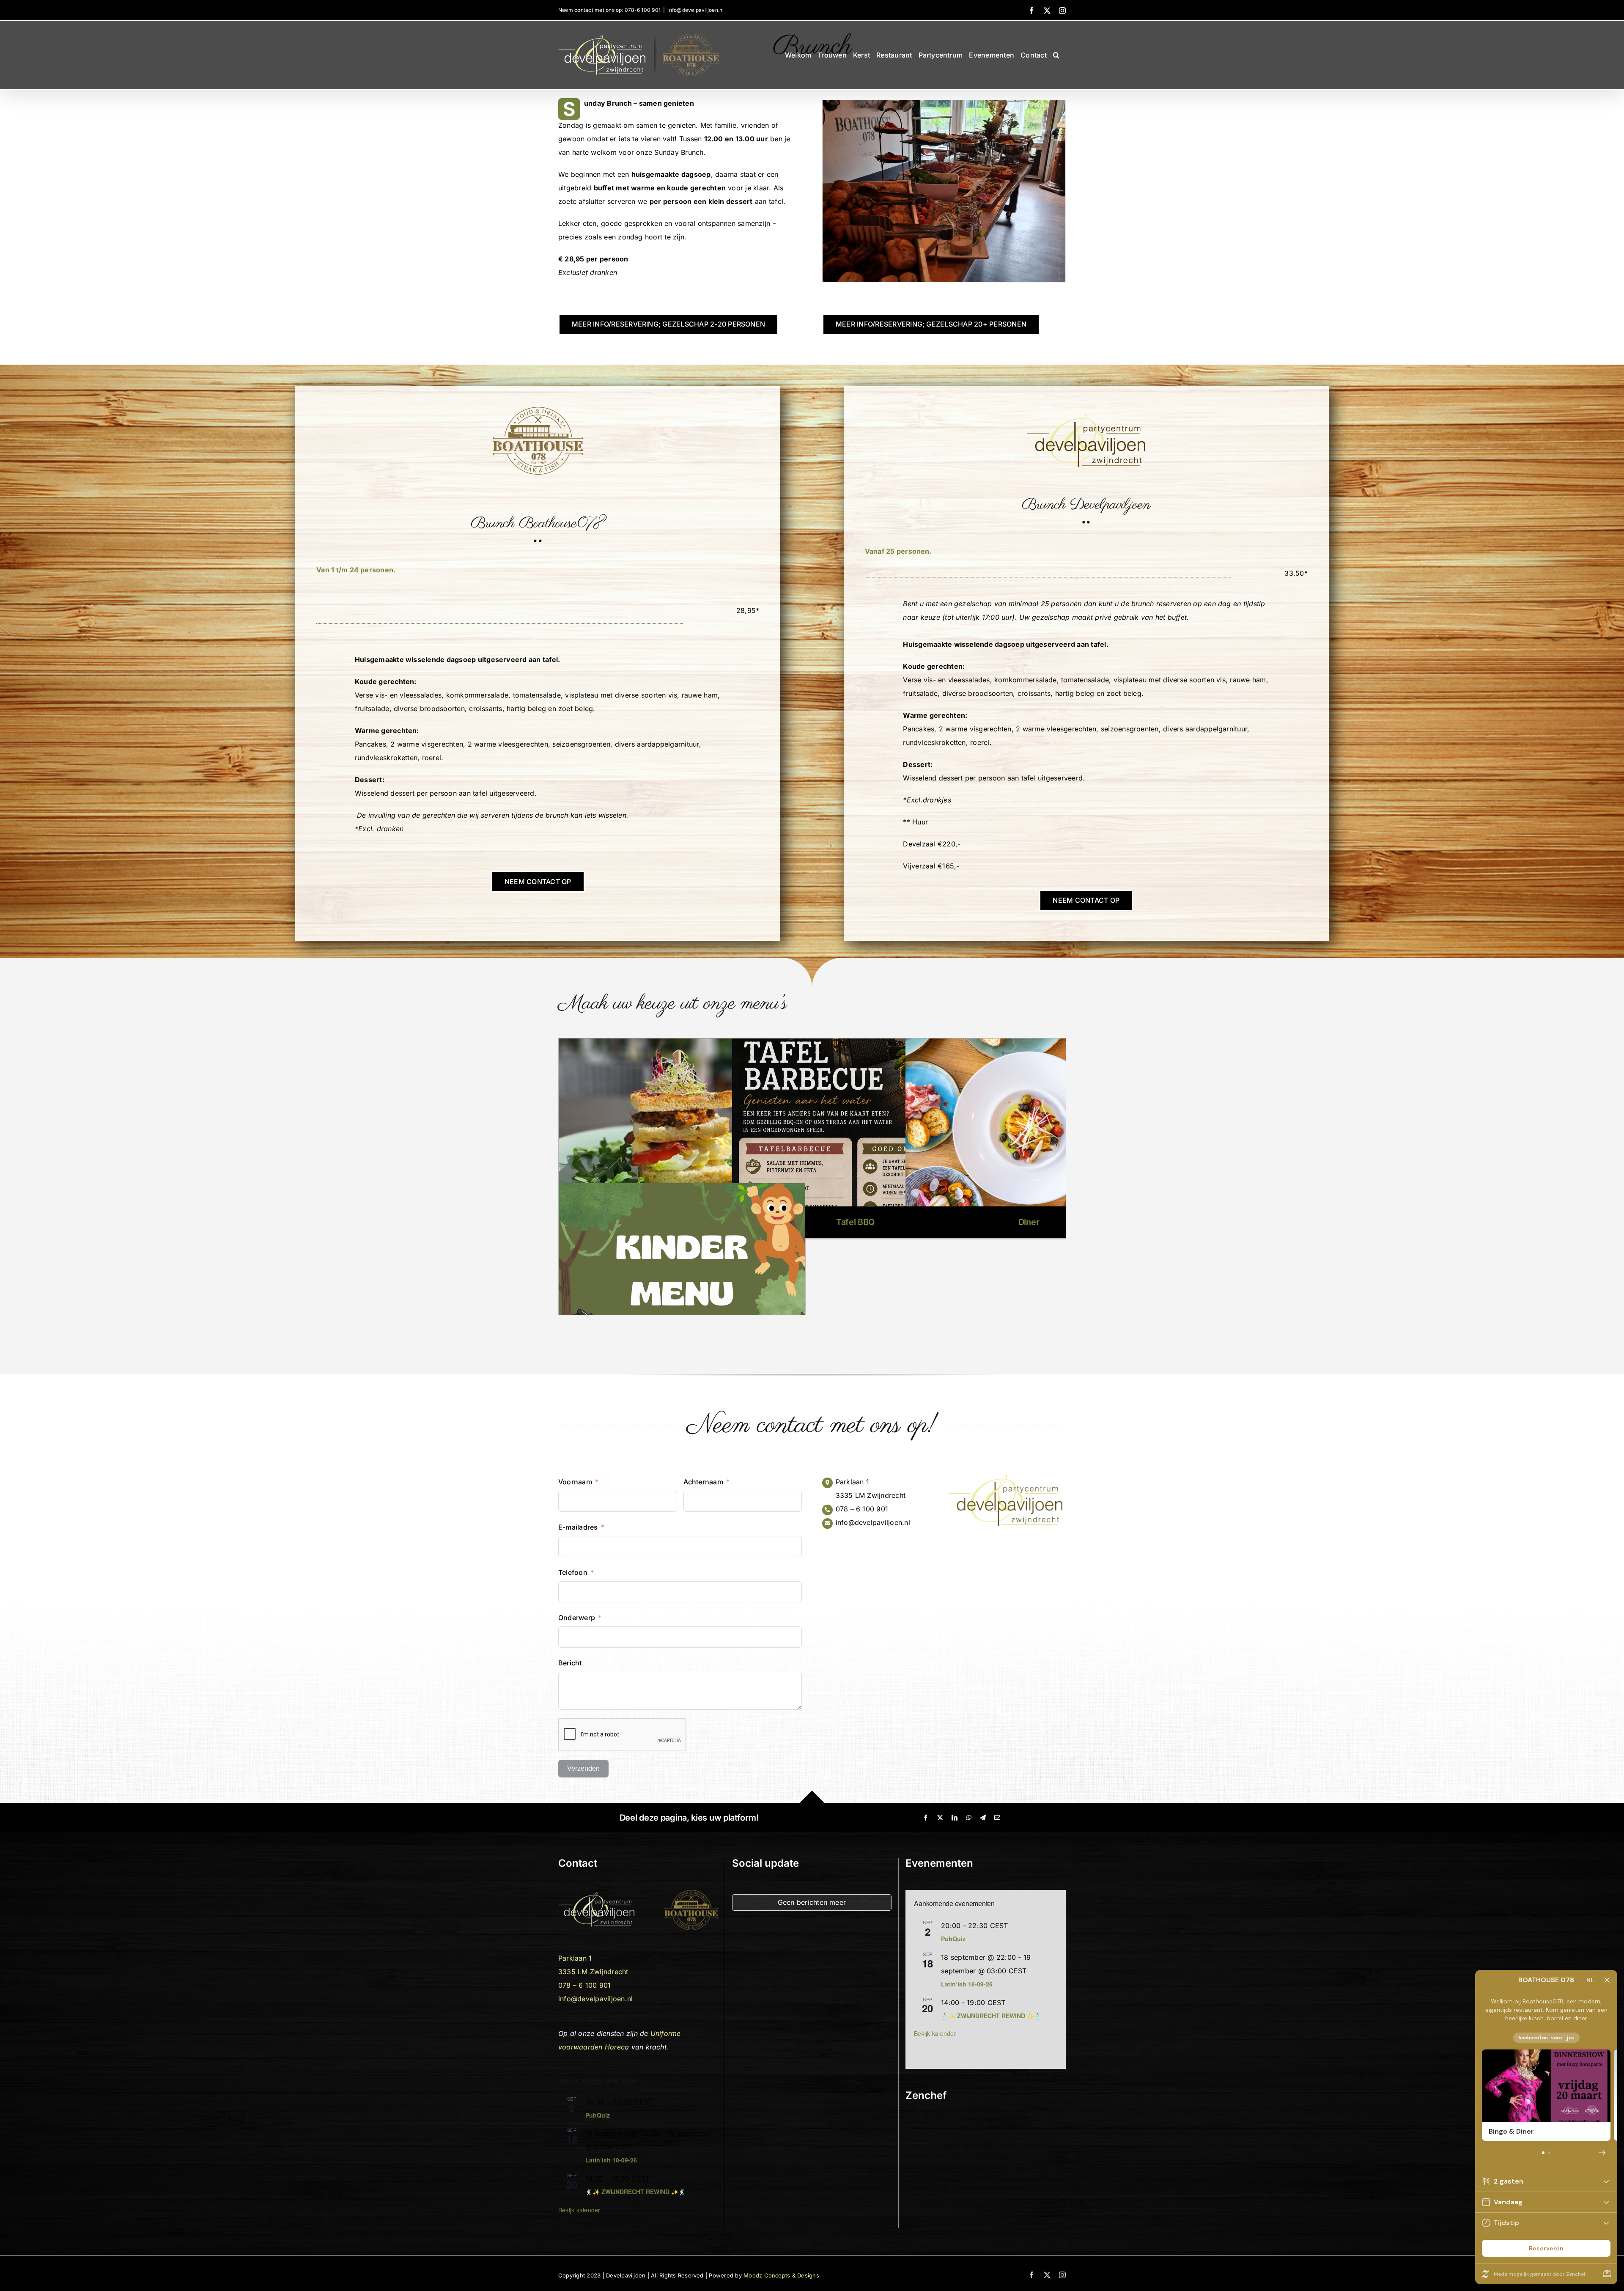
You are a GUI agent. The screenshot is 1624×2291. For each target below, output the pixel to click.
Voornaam (575, 1482)
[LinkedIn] (955, 1818)
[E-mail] (997, 1818)
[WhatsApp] (969, 1818)
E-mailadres (578, 1527)
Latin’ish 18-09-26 (611, 2160)
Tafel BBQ (855, 1222)
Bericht (570, 1663)
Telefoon (573, 1572)
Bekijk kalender (579, 2210)
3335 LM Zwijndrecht (871, 1495)
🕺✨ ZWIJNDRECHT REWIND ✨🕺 (635, 2192)
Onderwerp (577, 1618)
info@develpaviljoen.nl (695, 10)
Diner (1029, 1222)
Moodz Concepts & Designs (781, 2275)
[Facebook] (926, 1818)
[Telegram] (983, 1818)
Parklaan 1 (852, 1482)
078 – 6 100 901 (862, 1509)
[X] (940, 1818)
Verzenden (583, 1768)
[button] (1056, 55)
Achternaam (703, 1482)
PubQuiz (598, 2115)
